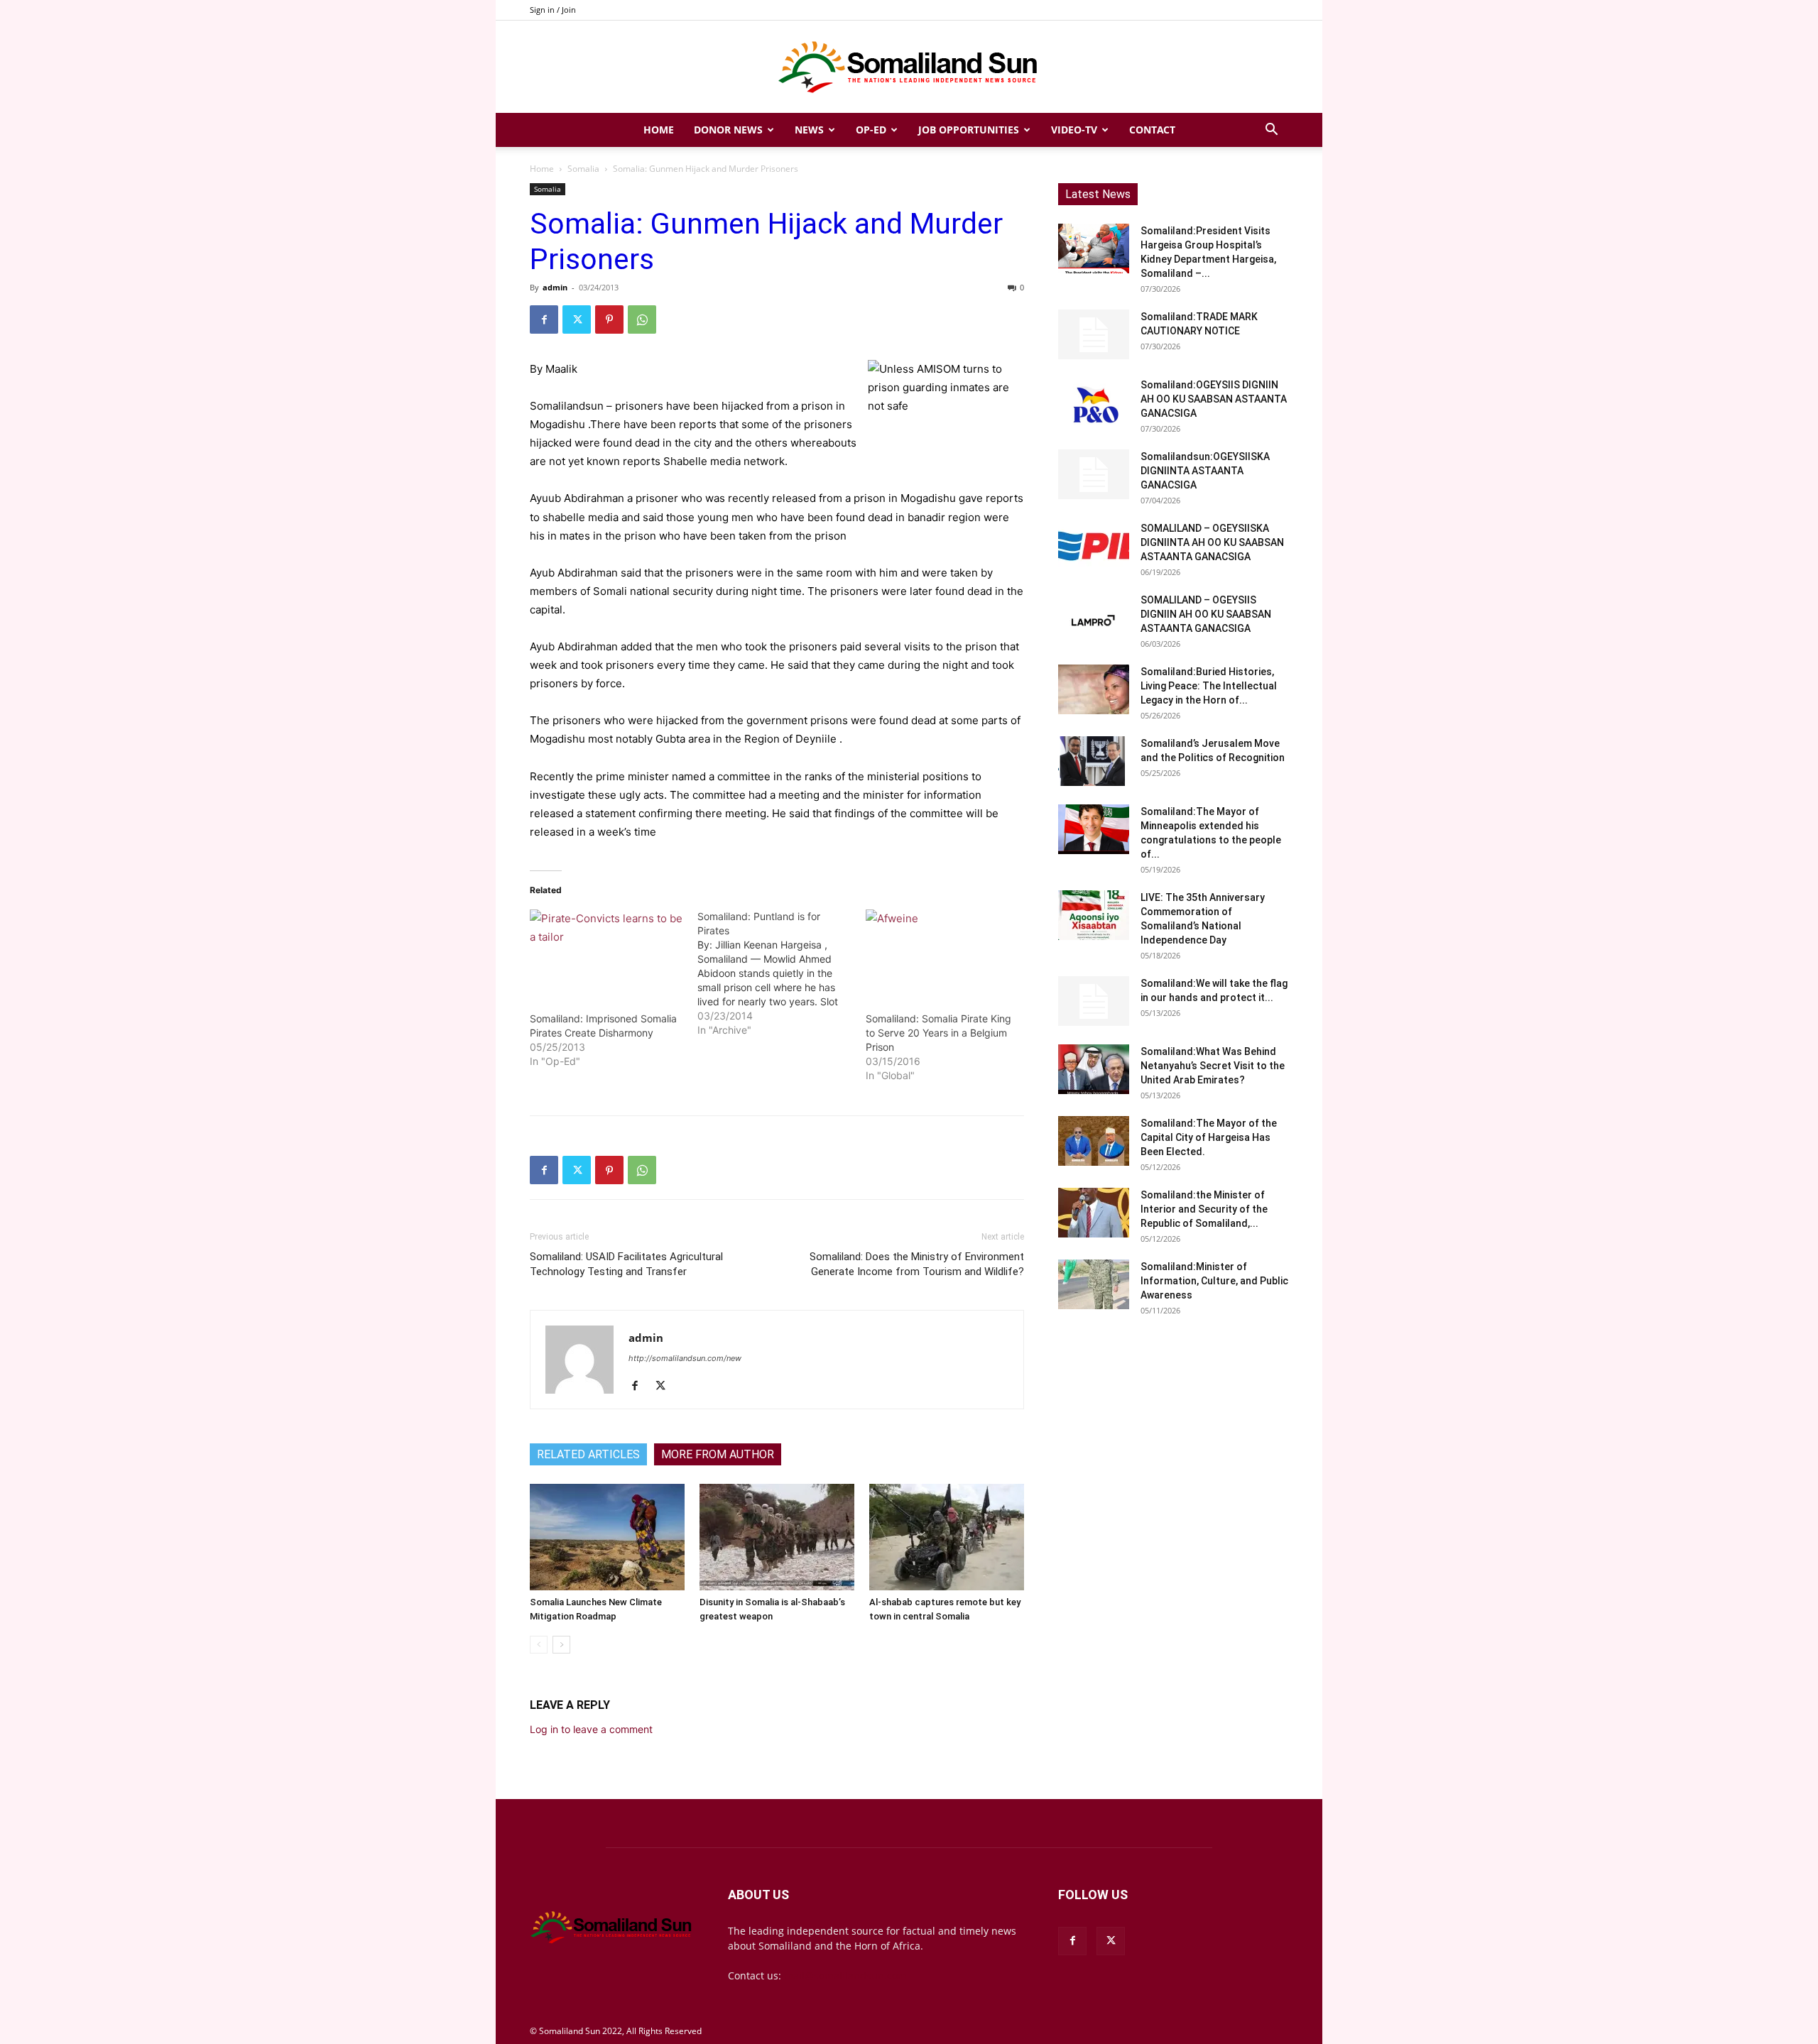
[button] (1271, 131)
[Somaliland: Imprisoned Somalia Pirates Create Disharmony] (606, 953)
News (809, 130)
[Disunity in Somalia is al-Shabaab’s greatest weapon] (777, 1537)
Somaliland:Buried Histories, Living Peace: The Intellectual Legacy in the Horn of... (1209, 686)
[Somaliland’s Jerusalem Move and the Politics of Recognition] (1094, 761)
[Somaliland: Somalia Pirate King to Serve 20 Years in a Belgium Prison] (942, 953)
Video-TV (1074, 130)
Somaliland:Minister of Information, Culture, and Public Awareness (1214, 1281)
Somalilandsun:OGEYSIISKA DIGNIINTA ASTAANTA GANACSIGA (1205, 471)
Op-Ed (871, 130)
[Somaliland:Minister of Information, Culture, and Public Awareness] (1094, 1284)
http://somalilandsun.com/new (685, 1358)
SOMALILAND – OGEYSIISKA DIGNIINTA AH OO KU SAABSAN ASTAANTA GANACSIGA (1212, 542)
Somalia (583, 169)
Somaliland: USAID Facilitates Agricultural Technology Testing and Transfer (626, 1264)
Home (659, 130)
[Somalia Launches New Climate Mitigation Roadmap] (607, 1537)
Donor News (728, 130)
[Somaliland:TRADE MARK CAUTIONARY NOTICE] (1094, 334)
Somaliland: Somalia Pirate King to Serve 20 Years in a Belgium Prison (938, 1033)
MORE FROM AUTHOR (718, 1454)
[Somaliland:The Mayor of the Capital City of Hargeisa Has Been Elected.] (1094, 1141)
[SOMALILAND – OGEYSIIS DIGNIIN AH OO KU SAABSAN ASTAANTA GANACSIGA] (1094, 618)
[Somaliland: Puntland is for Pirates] (781, 973)
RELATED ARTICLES (588, 1454)
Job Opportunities (969, 130)
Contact (1152, 130)
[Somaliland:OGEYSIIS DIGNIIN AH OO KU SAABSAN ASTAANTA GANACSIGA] (1094, 403)
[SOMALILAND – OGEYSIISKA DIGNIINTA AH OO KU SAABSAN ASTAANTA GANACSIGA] (1094, 546)
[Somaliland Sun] (909, 67)
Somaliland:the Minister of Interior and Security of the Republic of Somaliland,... (1204, 1209)
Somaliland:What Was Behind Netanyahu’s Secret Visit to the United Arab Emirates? (1213, 1066)
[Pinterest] (609, 319)
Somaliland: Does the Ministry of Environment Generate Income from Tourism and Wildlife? (917, 1264)
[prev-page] (539, 1645)
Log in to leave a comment (591, 1729)
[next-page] (561, 1645)
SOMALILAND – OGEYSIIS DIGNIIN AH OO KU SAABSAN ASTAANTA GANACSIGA (1206, 614)
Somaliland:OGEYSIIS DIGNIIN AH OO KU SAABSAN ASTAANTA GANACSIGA (1214, 399)
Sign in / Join (553, 10)
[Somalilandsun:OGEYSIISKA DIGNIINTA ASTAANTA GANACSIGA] (1094, 474)
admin (555, 287)
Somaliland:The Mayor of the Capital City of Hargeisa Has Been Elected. (1209, 1137)
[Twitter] (577, 319)
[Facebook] (544, 319)
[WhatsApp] (642, 319)
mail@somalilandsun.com (845, 1975)
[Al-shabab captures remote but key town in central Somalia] (947, 1537)
